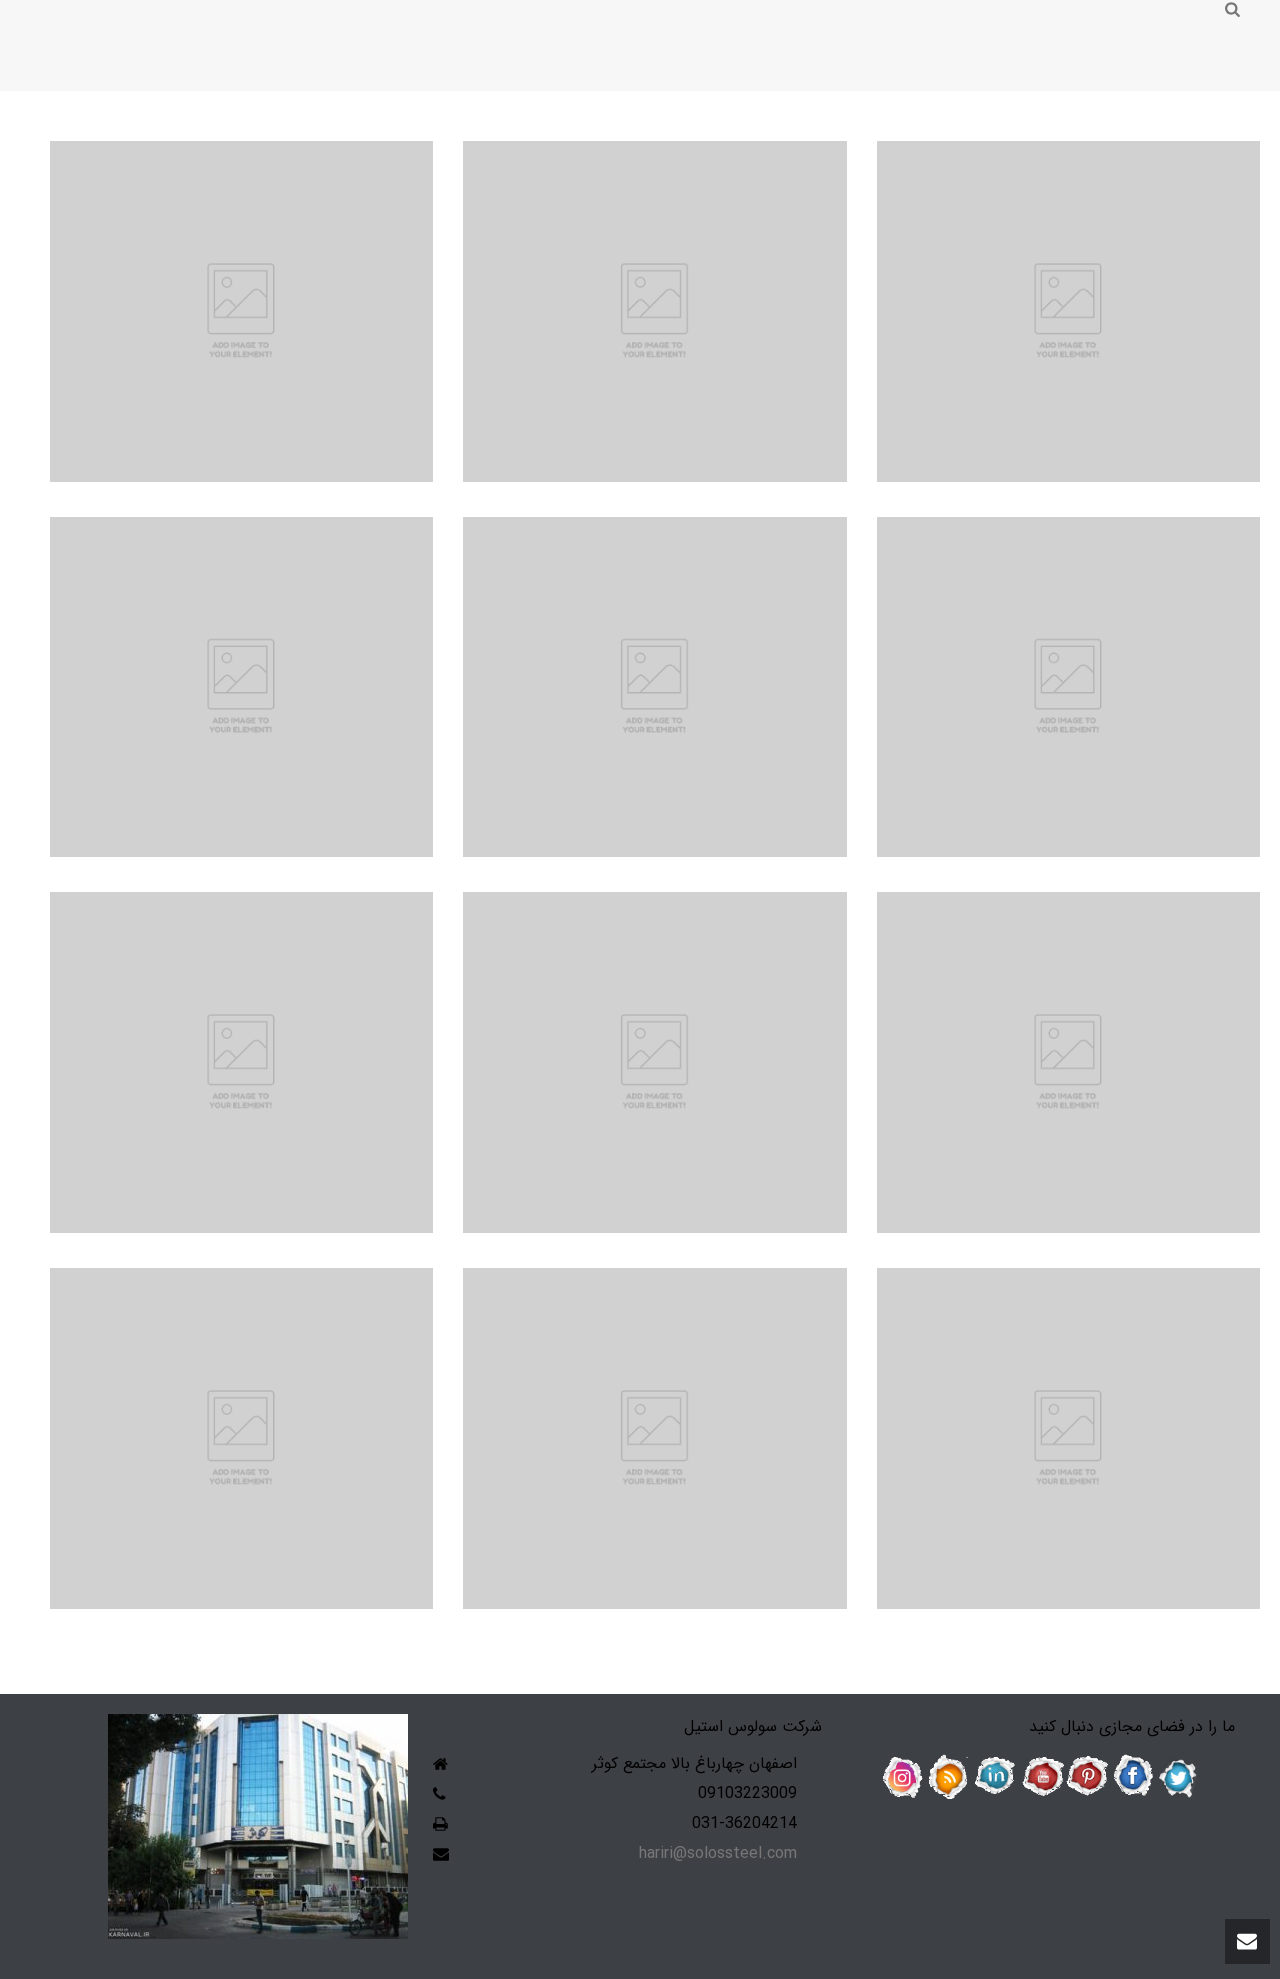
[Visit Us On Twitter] (1179, 1776)
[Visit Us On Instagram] (903, 1776)
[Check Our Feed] (949, 1776)
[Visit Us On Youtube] (1041, 1776)
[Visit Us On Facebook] (1133, 1776)
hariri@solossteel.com (718, 1854)
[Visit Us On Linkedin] (995, 1776)
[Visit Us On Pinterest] (1087, 1776)
